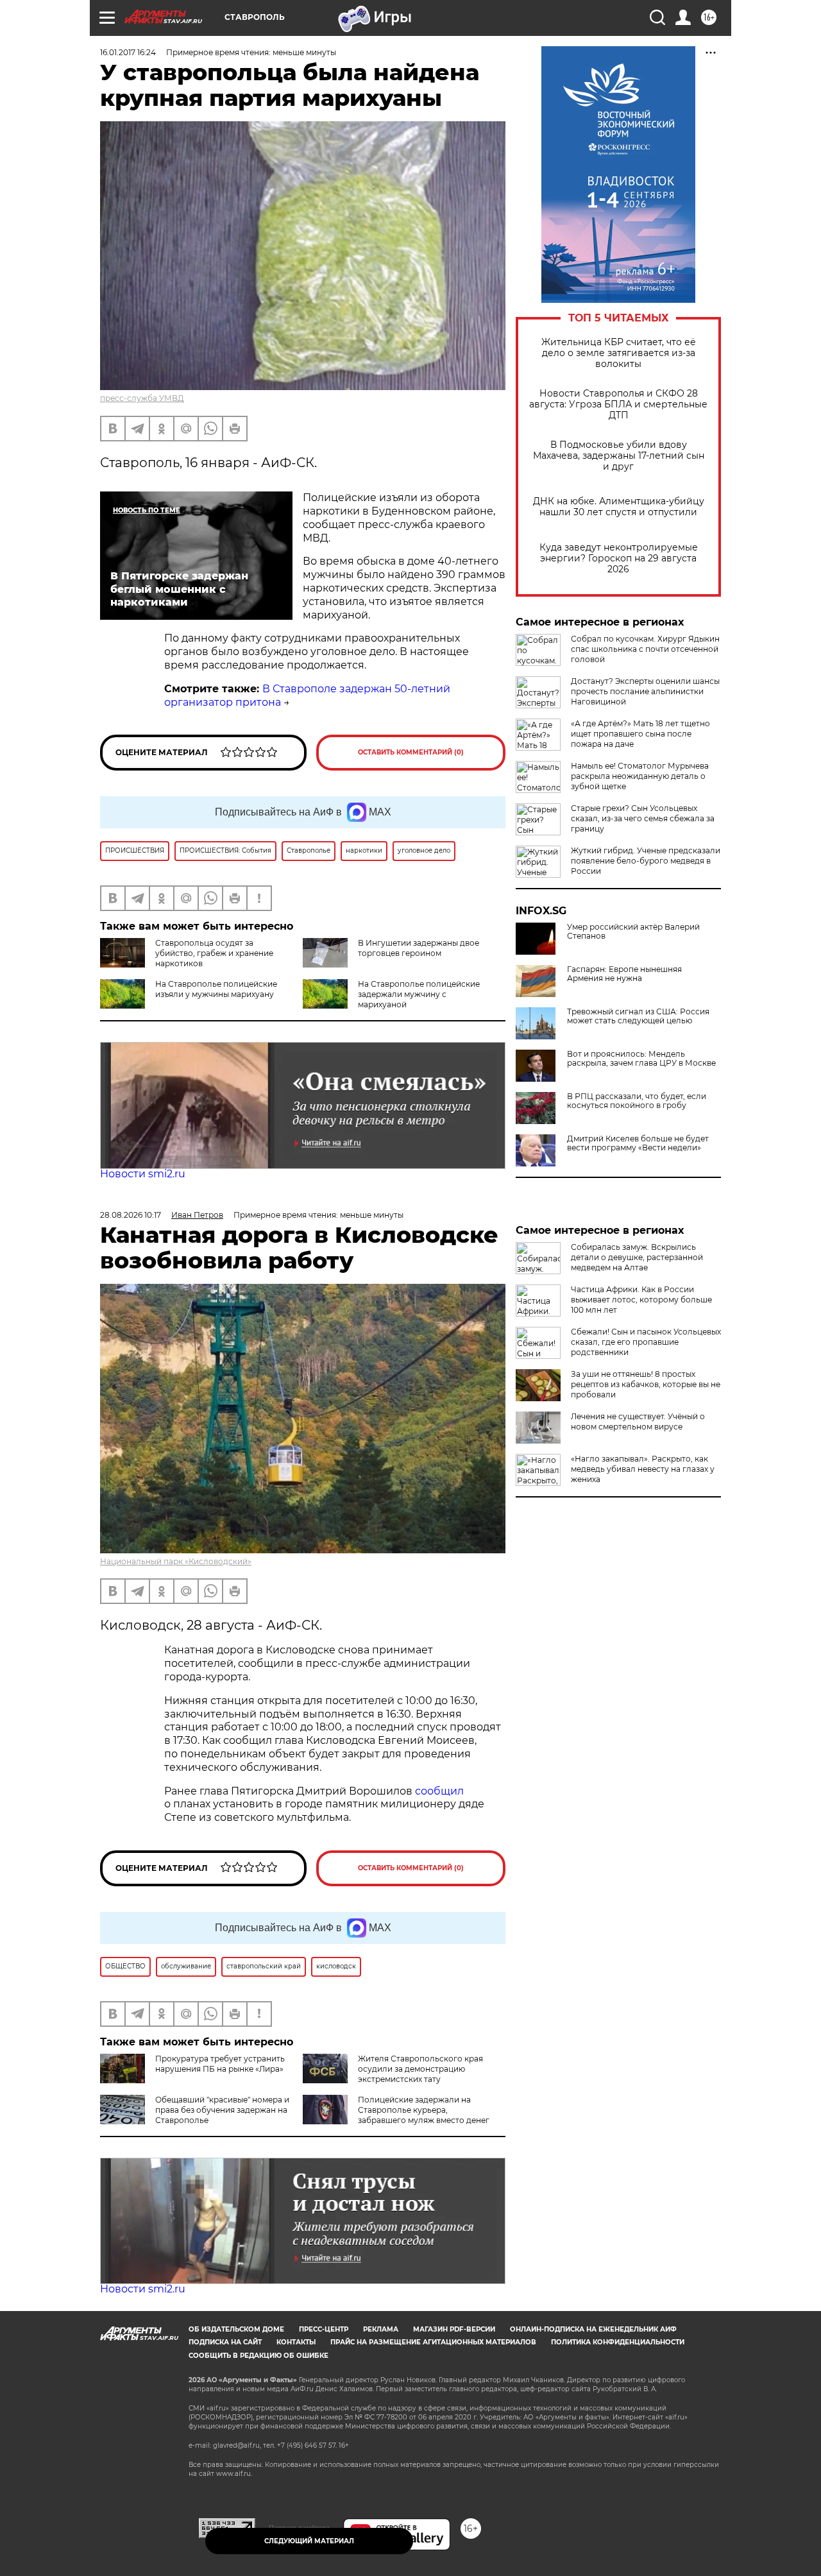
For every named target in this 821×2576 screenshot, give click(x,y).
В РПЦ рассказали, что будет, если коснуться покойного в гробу (637, 1101)
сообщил (439, 1791)
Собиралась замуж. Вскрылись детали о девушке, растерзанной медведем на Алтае (637, 1257)
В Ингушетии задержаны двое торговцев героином (419, 948)
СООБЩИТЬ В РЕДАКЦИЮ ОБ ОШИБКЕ (258, 2356)
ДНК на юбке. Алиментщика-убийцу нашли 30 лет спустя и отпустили (619, 507)
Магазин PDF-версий (454, 2329)
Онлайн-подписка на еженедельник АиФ (593, 2329)
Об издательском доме (236, 2329)
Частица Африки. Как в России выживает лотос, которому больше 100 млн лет (641, 1300)
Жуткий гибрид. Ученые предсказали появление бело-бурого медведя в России (646, 861)
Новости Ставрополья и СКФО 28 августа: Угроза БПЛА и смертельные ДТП (618, 405)
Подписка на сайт (225, 2342)
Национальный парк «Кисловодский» (176, 1561)
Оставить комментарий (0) (411, 752)
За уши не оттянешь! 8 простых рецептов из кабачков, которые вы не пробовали (646, 1384)
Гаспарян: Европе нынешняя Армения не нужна (624, 974)
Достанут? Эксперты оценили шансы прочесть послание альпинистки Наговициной (645, 691)
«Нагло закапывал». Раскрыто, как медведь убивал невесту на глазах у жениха (643, 1469)
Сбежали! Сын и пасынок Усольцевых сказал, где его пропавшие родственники (646, 1342)
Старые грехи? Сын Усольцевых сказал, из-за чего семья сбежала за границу (643, 818)
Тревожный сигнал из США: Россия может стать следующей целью (638, 1016)
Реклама (381, 2329)
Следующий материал (309, 2541)
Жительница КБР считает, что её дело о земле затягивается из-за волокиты (619, 353)
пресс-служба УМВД (142, 398)
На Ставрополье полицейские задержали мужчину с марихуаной (419, 994)
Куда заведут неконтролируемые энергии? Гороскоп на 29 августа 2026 (619, 559)
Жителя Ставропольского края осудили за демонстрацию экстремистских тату (420, 2069)
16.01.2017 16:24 (128, 52)
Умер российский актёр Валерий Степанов (633, 932)
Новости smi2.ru (143, 1174)
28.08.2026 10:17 (131, 1215)
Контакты (296, 2342)
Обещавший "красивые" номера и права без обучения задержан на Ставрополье (222, 2110)
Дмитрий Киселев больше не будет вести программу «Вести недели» (638, 1143)
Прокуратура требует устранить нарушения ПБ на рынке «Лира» (220, 2064)
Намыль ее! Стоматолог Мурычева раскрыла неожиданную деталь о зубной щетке (640, 776)
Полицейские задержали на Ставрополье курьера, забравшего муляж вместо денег (424, 2110)
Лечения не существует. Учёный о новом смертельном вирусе (638, 1421)
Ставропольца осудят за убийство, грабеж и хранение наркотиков (214, 953)
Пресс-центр (324, 2329)
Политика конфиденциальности (618, 2342)
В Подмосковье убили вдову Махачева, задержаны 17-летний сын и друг (619, 456)
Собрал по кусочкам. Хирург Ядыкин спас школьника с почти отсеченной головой (645, 649)
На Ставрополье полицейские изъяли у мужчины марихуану (216, 989)
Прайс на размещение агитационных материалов (433, 2342)
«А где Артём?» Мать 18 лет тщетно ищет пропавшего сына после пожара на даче (640, 734)
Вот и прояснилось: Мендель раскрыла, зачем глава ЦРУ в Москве (641, 1059)
